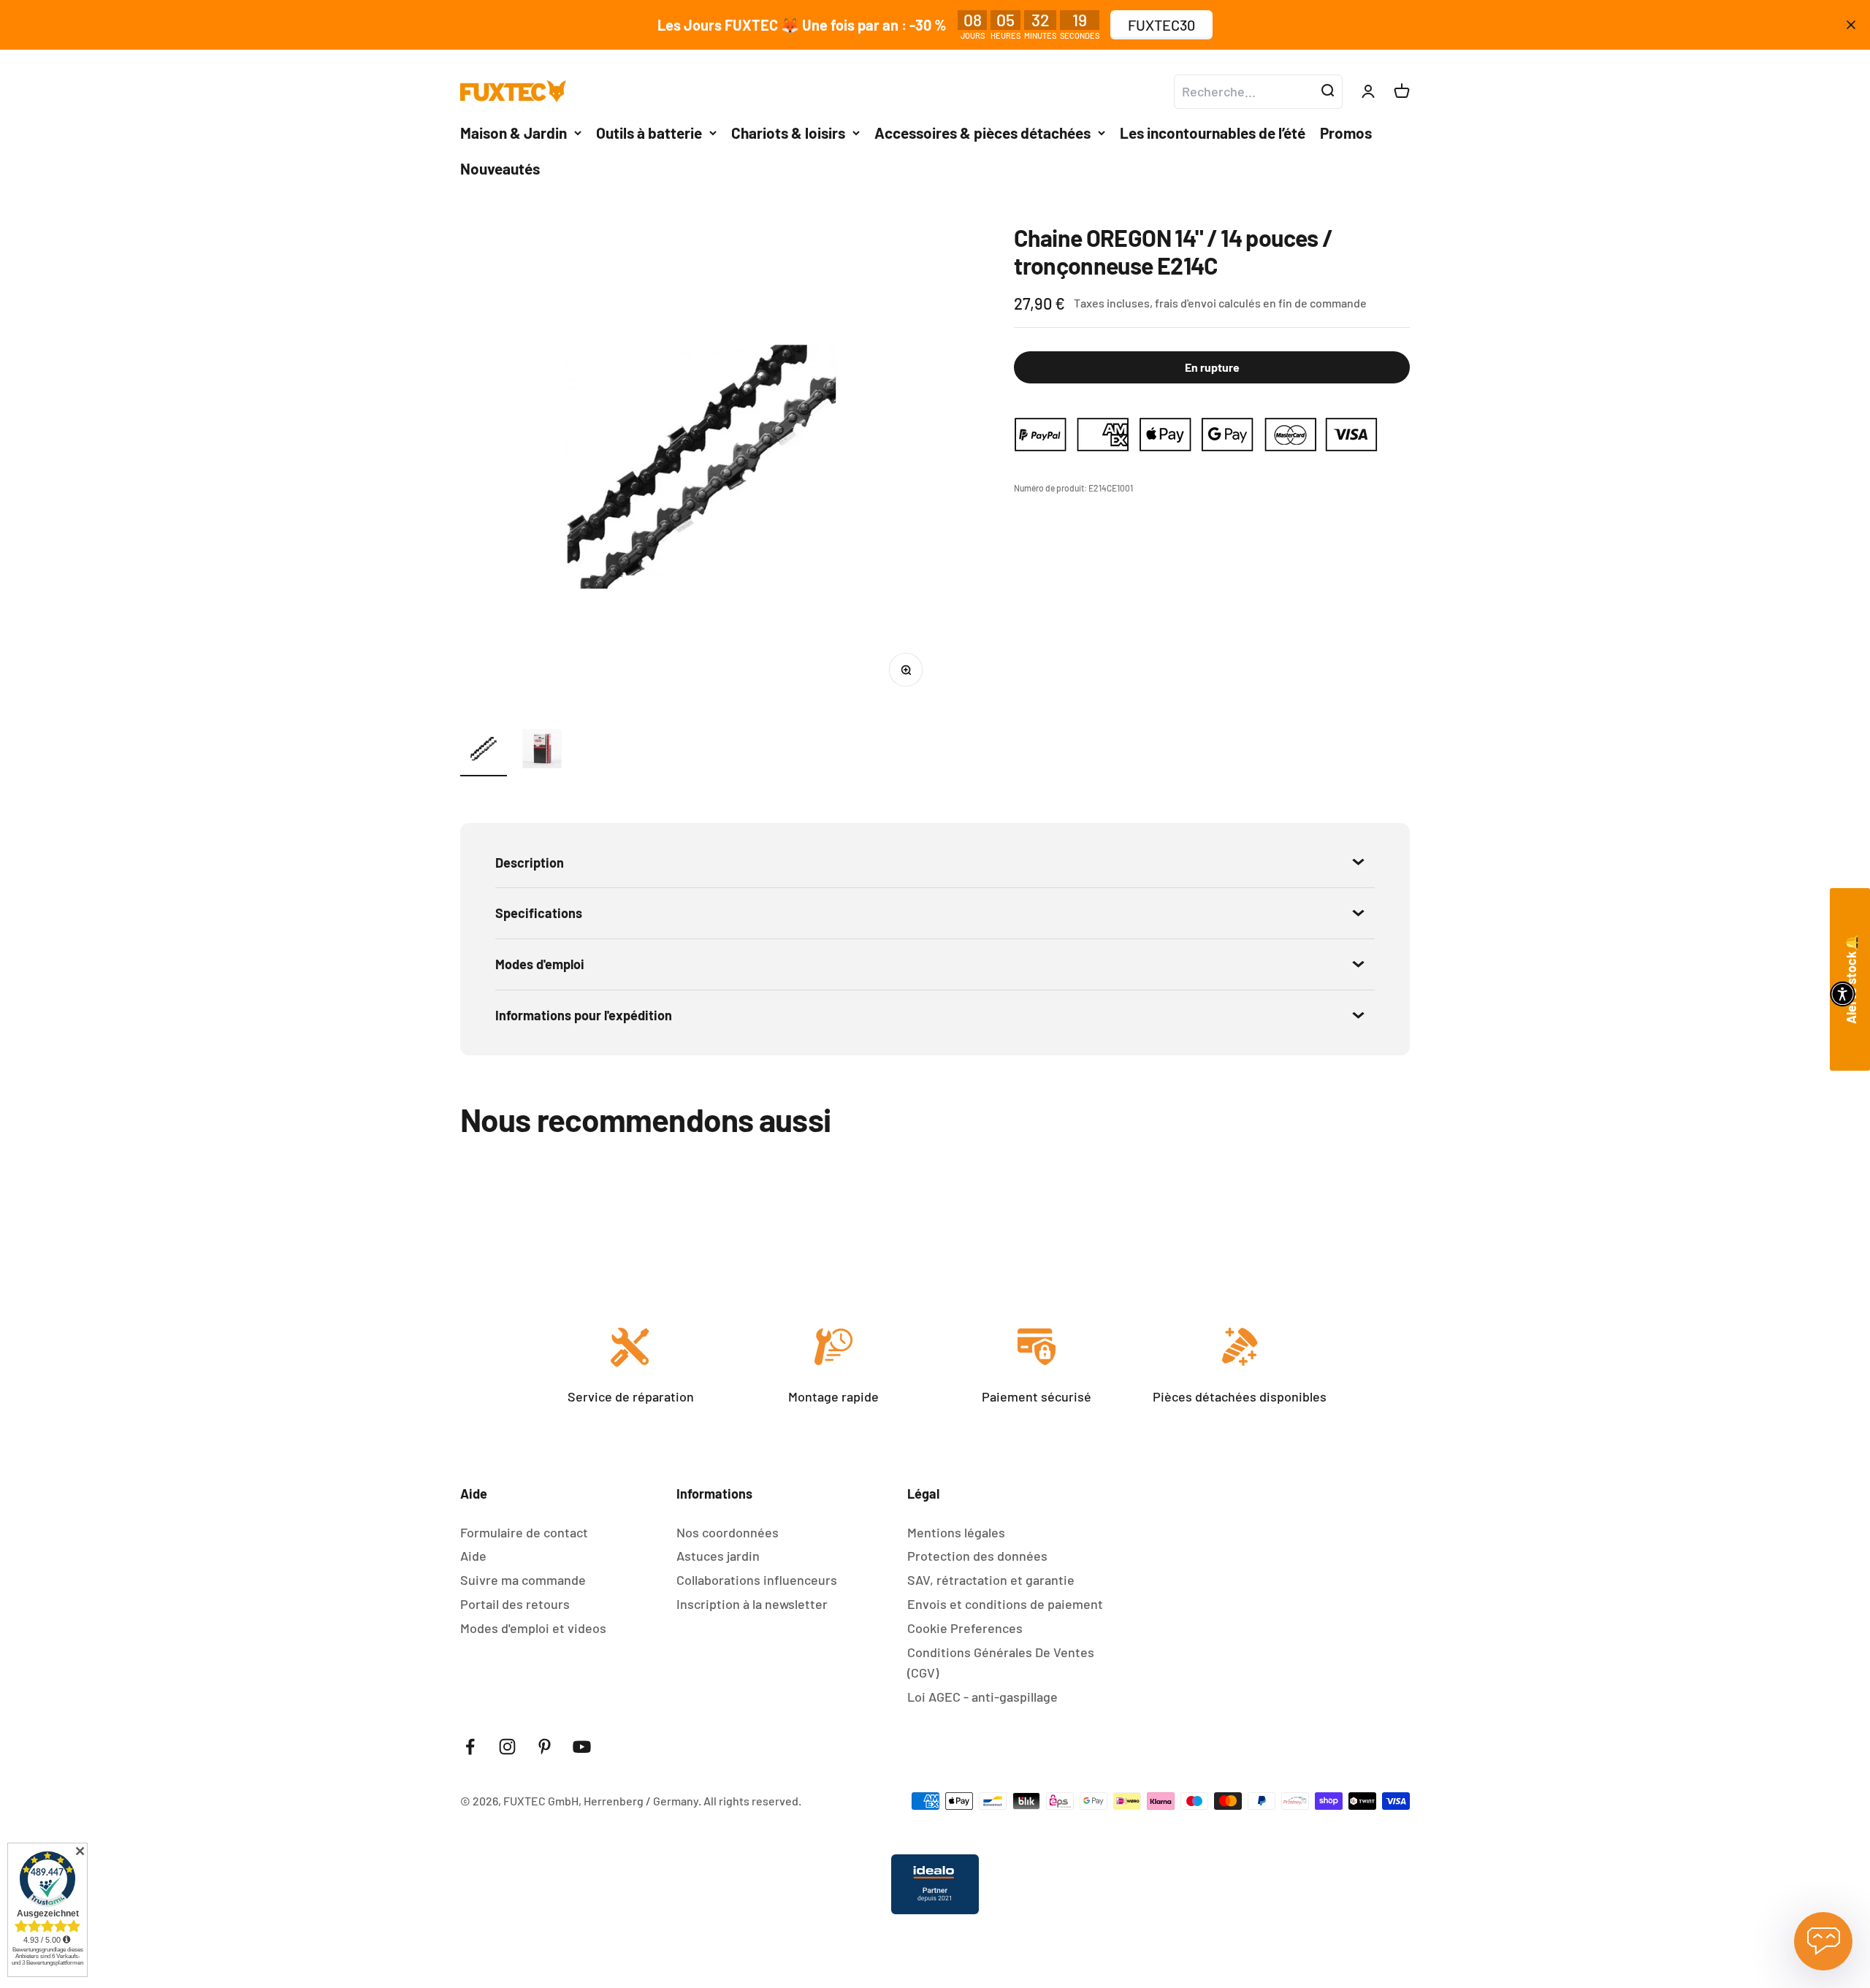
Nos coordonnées (728, 1532)
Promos (1346, 133)
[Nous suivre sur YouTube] (582, 1747)
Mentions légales (956, 1532)
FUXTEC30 (1161, 25)
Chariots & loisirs (788, 133)
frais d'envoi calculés (1209, 303)
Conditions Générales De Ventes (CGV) (1001, 1663)
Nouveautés (500, 168)
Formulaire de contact (524, 1532)
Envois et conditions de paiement (1005, 1604)
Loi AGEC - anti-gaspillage (982, 1697)
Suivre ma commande (523, 1580)
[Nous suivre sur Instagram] (507, 1747)
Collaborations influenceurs (757, 1580)
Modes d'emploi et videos (533, 1628)
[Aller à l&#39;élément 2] (542, 751)
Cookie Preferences (965, 1628)
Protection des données (977, 1556)
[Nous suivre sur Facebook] (470, 1747)
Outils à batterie (649, 133)
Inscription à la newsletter (752, 1604)
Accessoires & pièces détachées (982, 133)
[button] (1843, 994)
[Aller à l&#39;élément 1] (484, 751)
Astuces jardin (718, 1556)
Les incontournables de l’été (1213, 133)
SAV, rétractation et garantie (991, 1580)
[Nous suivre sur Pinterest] (545, 1747)
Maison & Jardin (514, 133)
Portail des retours (515, 1604)
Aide (473, 1556)
